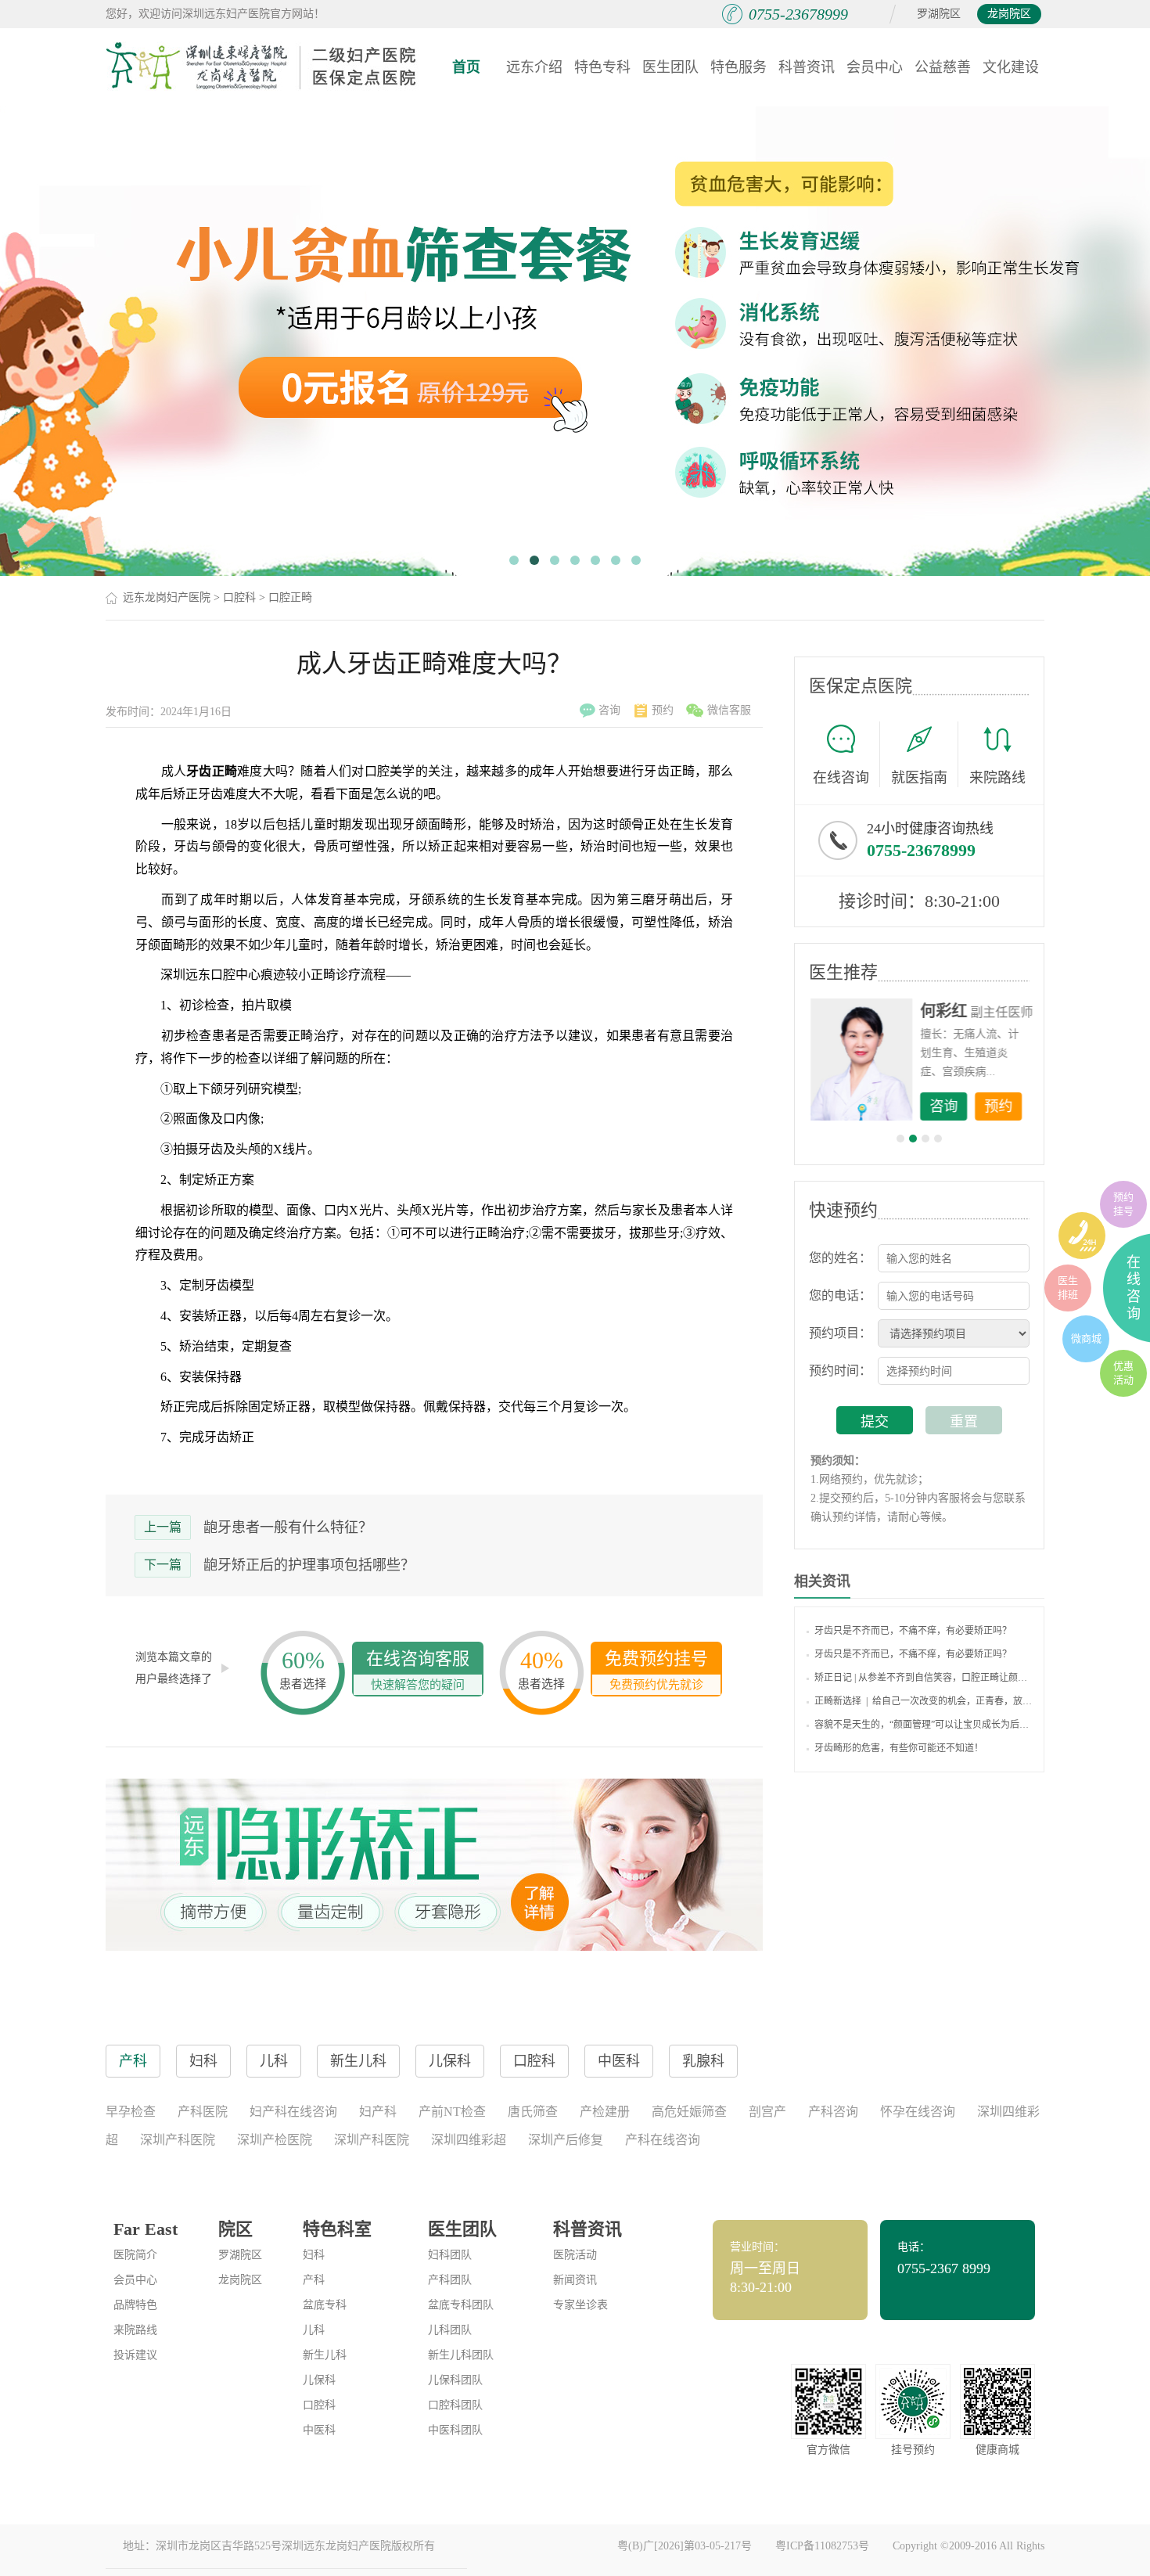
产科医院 (203, 2112)
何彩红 (943, 1011)
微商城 (1086, 1338)
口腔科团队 (455, 2405)
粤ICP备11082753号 (822, 2546)
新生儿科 (325, 2355)
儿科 (314, 2330)
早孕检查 (131, 2112)
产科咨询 (833, 2112)
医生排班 (1068, 1288)
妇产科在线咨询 (293, 2112)
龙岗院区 (1009, 14)
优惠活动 (1123, 1373)
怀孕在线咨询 (918, 2112)
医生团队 (670, 67)
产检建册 (605, 2112)
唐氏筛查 (533, 2112)
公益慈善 (943, 67)
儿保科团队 (455, 2380)
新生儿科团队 (461, 2355)
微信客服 (729, 710)
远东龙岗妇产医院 (167, 597)
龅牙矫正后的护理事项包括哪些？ (309, 1565)
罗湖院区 (939, 14)
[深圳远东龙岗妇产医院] (262, 67)
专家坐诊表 (580, 2305)
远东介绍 (534, 67)
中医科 (319, 2430)
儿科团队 (450, 2330)
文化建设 (1011, 67)
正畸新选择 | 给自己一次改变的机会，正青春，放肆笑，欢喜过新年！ (923, 1701)
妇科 (314, 2255)
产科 (314, 2280)
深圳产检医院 (275, 2140)
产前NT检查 (452, 2112)
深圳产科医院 (178, 2140)
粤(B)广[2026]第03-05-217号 (685, 2546)
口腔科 (239, 597)
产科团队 (450, 2280)
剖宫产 (767, 2112)
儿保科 (319, 2380)
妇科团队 (450, 2255)
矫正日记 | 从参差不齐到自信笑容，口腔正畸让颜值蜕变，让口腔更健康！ (923, 1678)
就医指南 (919, 778)
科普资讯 (807, 67)
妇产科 (378, 2112)
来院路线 (997, 778)
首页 (466, 67)
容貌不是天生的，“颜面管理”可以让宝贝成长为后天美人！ (923, 1725)
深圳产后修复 (566, 2140)
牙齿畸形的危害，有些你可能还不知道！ (899, 1748)
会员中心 (875, 67)
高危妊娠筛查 (689, 2112)
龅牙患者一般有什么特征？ (288, 1527)
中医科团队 (455, 2430)
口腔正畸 (290, 597)
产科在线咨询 (663, 2140)
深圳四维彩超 (469, 2140)
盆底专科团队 (461, 2305)
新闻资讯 (575, 2280)
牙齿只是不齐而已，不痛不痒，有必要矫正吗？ (913, 1631)
